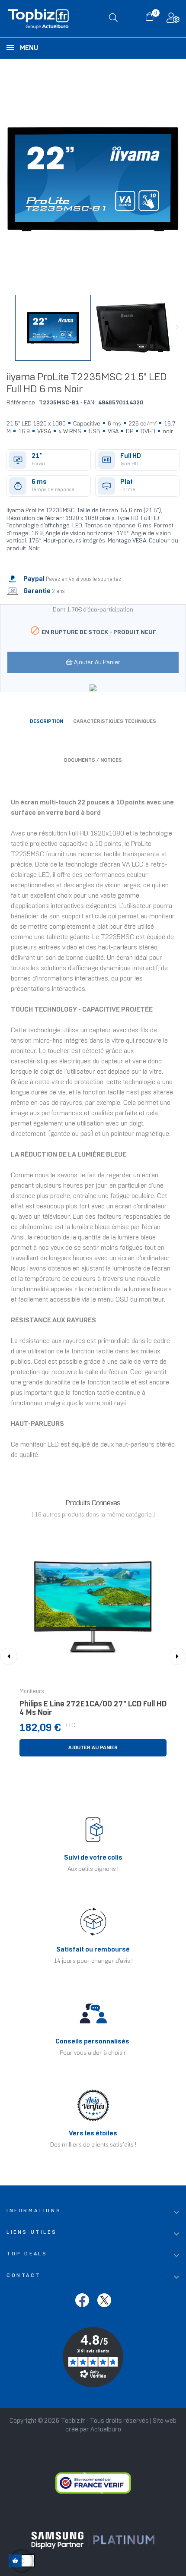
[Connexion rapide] (173, 20)
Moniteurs (32, 1692)
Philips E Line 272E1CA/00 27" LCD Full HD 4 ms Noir (93, 1709)
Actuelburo (106, 2430)
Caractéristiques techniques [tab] (115, 721)
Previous (9, 328)
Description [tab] (46, 721)
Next (177, 328)
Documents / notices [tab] (93, 760)
